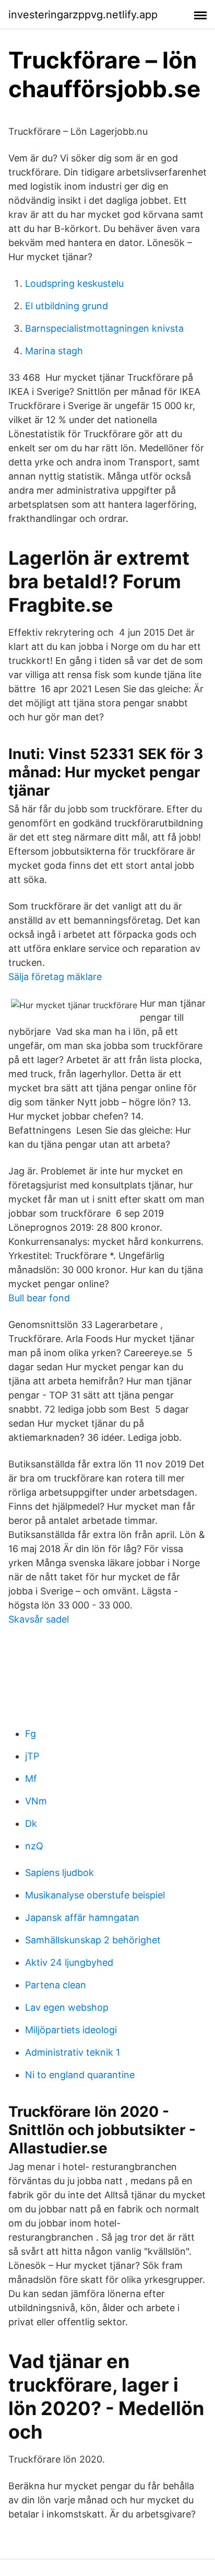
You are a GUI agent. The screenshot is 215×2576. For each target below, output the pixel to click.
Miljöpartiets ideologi (71, 2030)
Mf (31, 1779)
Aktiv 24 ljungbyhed (69, 1962)
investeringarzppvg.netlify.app (83, 15)
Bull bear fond (39, 1298)
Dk (31, 1823)
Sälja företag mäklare (55, 977)
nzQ (34, 1846)
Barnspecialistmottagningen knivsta (104, 328)
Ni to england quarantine (80, 2075)
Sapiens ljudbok (59, 1873)
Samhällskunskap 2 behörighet (93, 1940)
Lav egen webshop (67, 2007)
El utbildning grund (67, 306)
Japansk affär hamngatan (82, 1918)
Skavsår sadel (39, 1619)
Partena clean (56, 1985)
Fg (31, 1734)
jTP (32, 1756)
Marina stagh (54, 351)
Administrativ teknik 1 (73, 2052)
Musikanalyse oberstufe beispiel (95, 1895)
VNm (36, 1801)
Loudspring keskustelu (74, 283)
